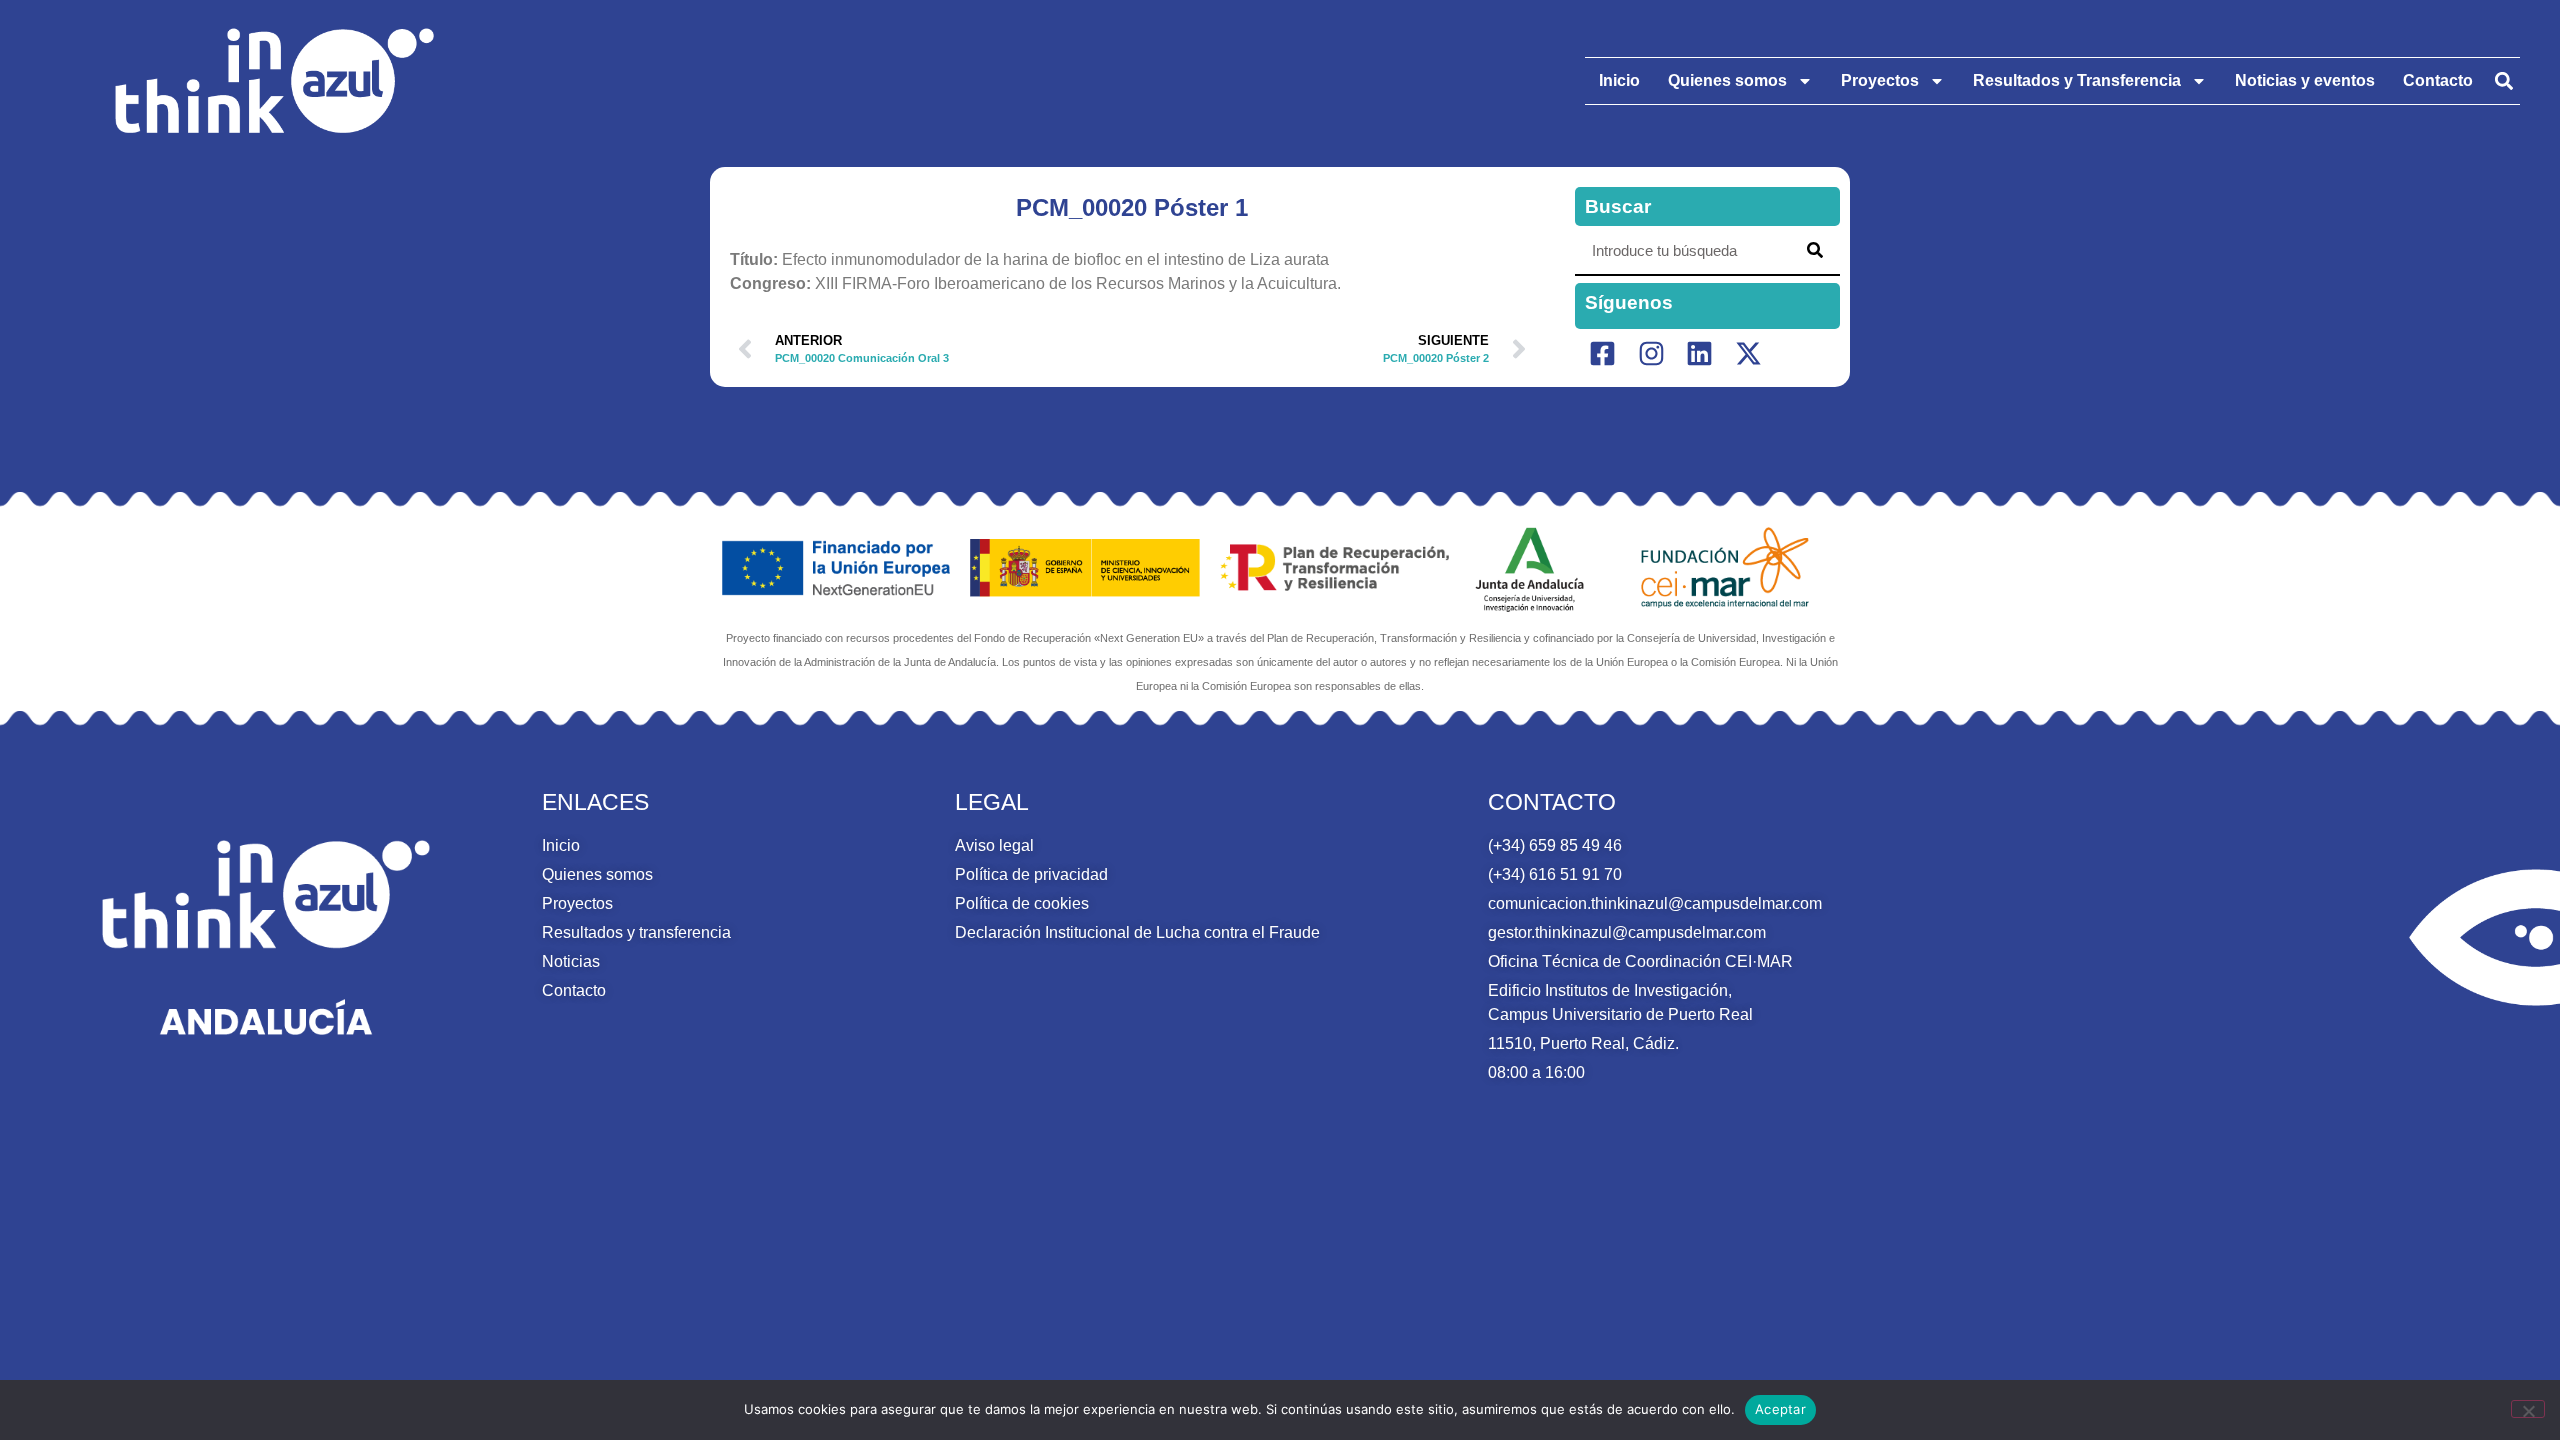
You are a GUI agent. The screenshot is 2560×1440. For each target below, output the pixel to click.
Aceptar (1780, 1409)
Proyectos (1880, 80)
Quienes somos (1727, 80)
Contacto (2438, 80)
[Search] (1815, 250)
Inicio (1619, 80)
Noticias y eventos (2305, 80)
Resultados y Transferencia (2077, 80)
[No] (2528, 1409)
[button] (2503, 81)
